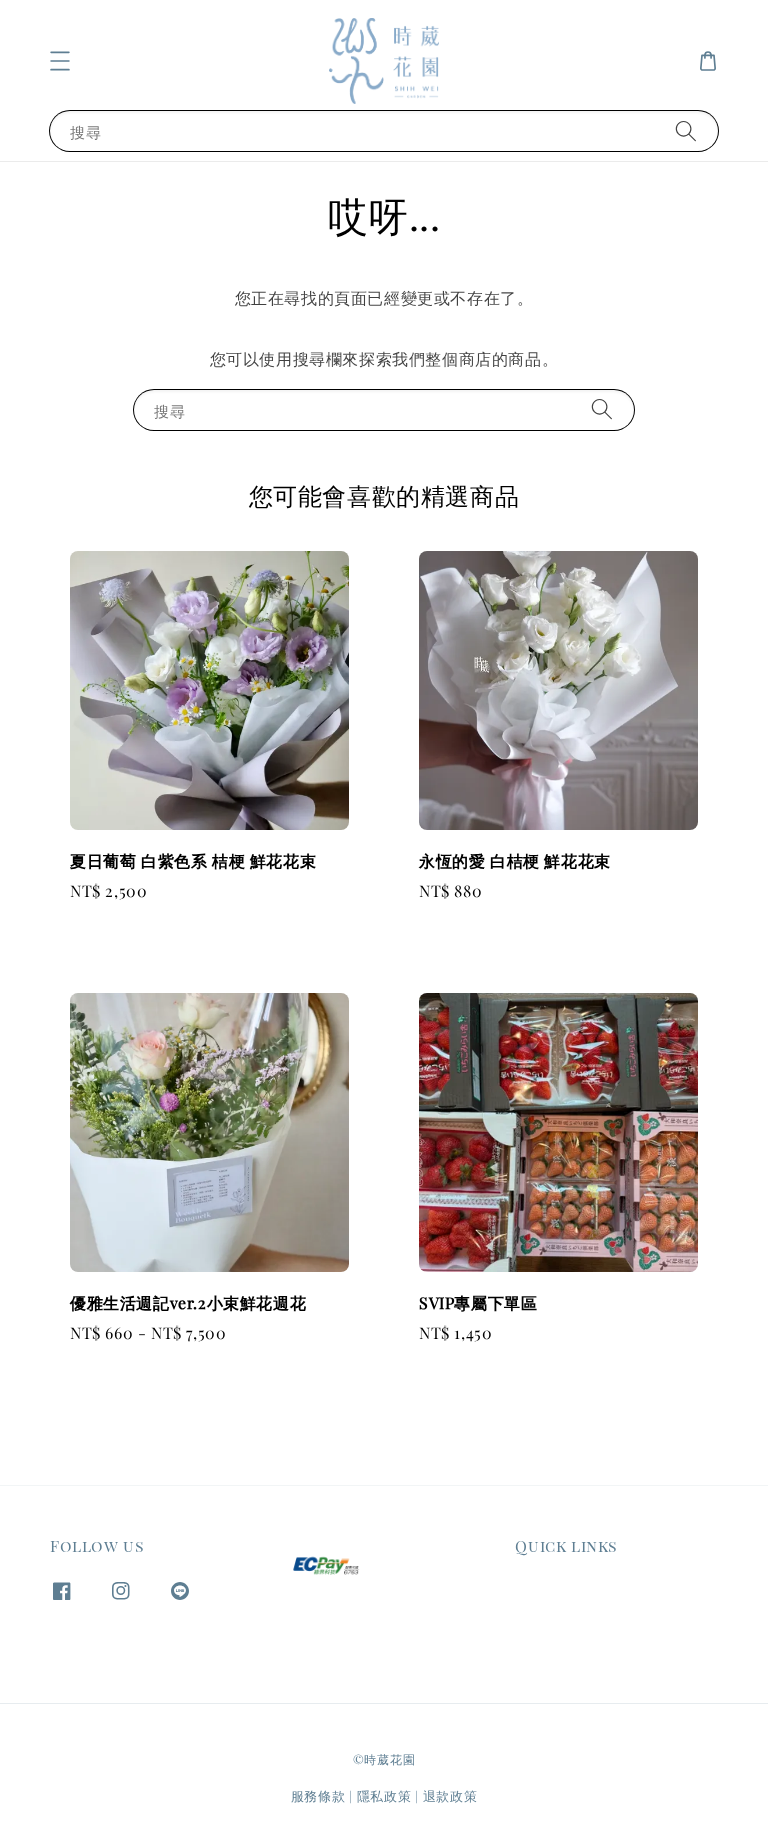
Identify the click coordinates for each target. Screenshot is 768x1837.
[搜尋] (686, 130)
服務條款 (318, 1795)
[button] (60, 61)
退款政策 (450, 1795)
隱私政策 (384, 1795)
